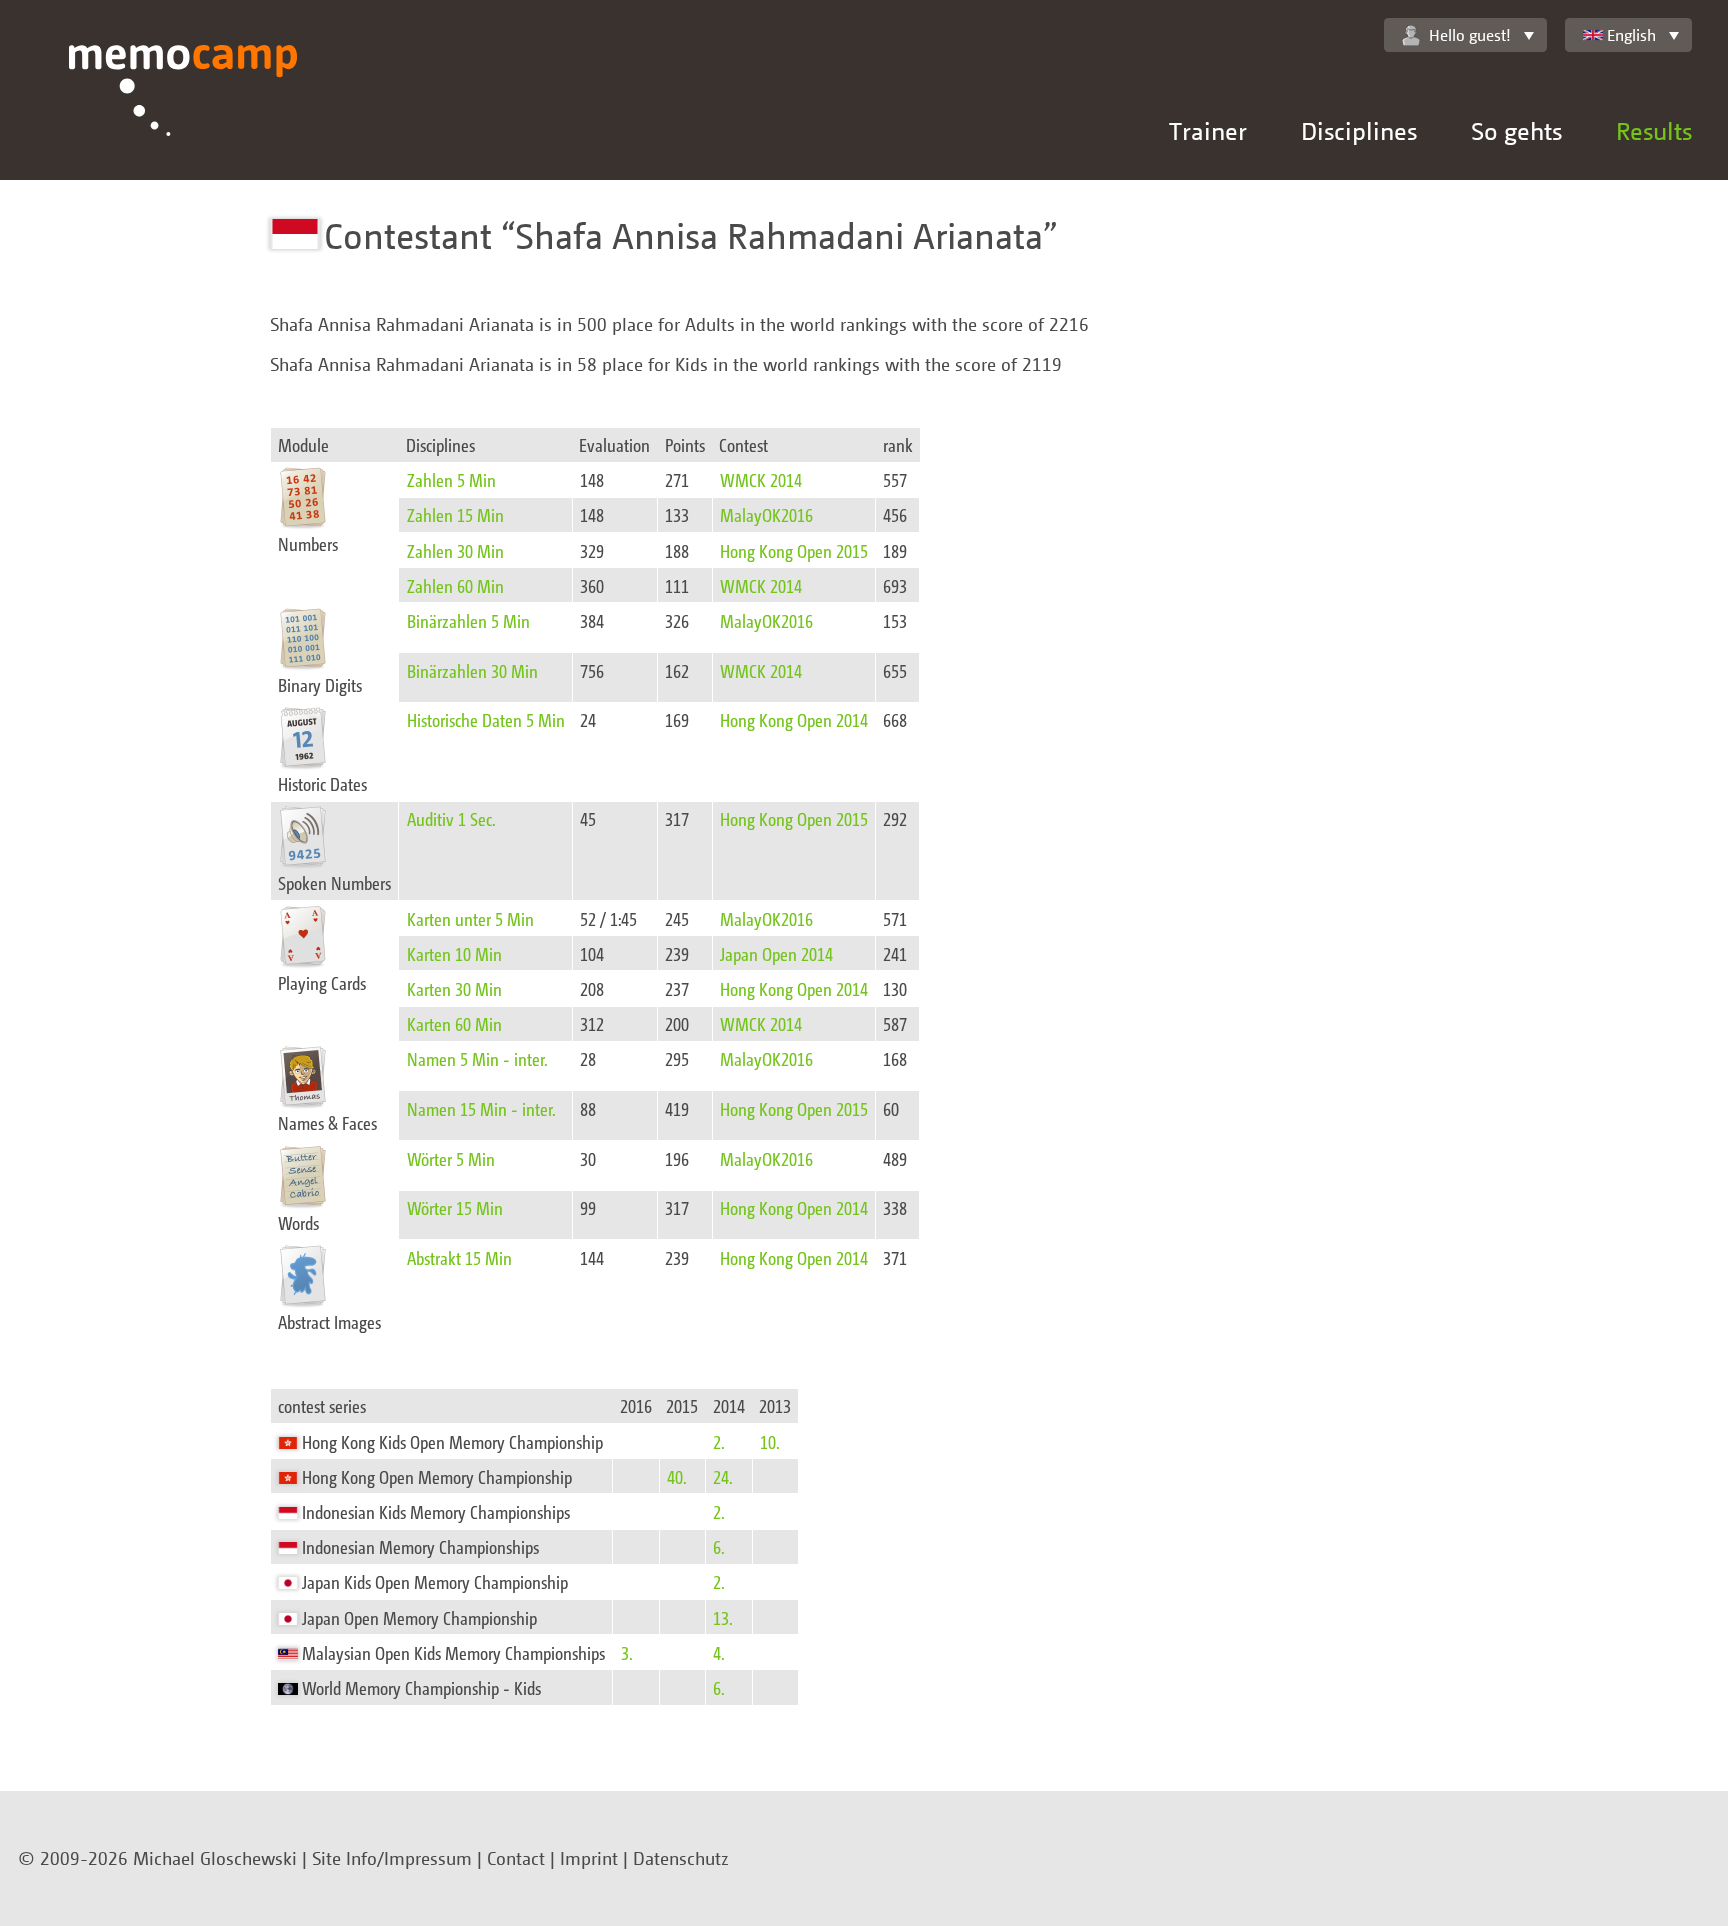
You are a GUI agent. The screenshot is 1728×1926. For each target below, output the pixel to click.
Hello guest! (1470, 35)
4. (719, 1652)
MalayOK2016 (766, 514)
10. (770, 1441)
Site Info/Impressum (392, 1858)
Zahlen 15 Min (455, 514)
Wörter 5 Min (451, 1158)
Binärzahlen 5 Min (468, 620)
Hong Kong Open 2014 (794, 719)
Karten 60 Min (454, 1023)
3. (627, 1652)
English (1631, 35)
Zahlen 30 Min (455, 550)
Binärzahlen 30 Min (472, 670)
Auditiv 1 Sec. (451, 818)
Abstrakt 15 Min (459, 1257)
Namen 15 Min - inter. (481, 1108)
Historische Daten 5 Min (486, 719)
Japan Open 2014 (776, 953)
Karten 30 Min (454, 988)
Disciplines (1359, 130)
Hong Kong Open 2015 (794, 550)
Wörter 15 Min (455, 1207)
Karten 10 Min (454, 953)
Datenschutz (681, 1858)
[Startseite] (183, 112)
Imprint (589, 1858)
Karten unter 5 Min (470, 918)
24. (723, 1476)
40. (677, 1476)
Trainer (1208, 130)
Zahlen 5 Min (451, 479)
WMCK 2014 (761, 479)
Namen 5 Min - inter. (477, 1058)
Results (1654, 130)
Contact (516, 1858)
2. (719, 1441)
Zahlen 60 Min (455, 585)
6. (719, 1546)
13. (723, 1617)
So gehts (1516, 130)
